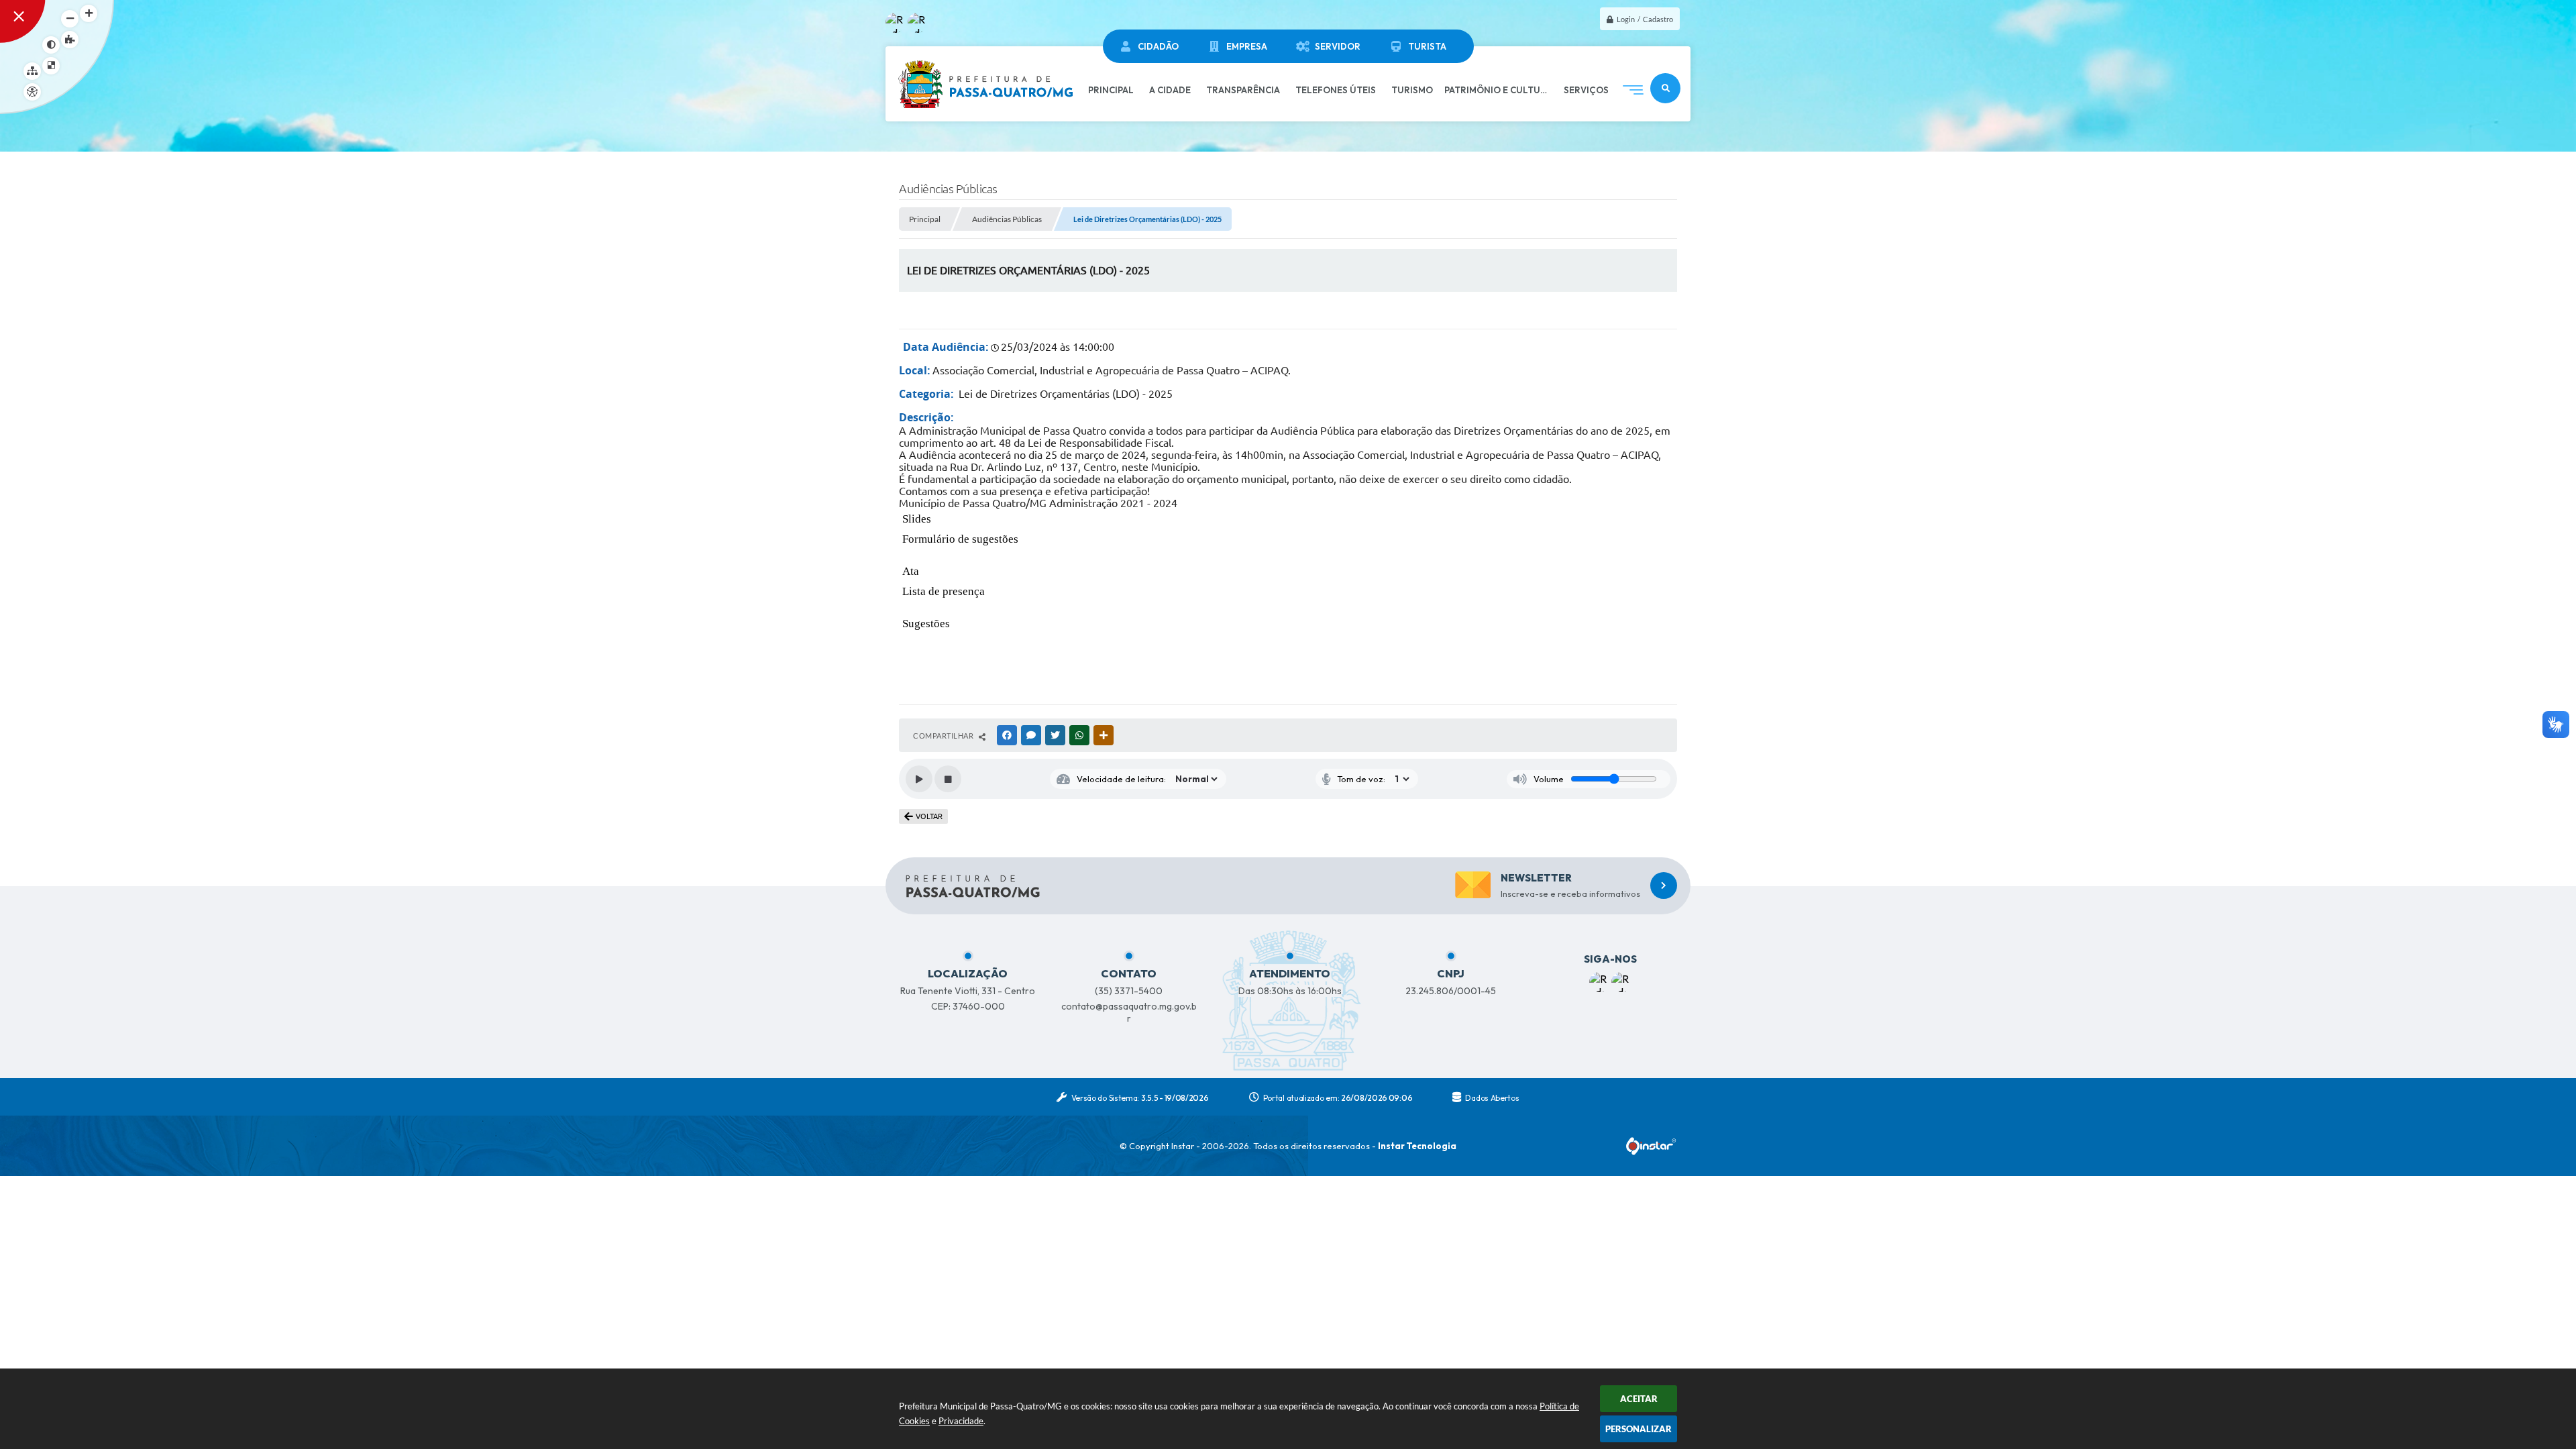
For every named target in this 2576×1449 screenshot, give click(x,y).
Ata (911, 571)
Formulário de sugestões (960, 539)
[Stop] (948, 779)
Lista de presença (944, 591)
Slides (917, 519)
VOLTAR (929, 816)
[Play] (919, 779)
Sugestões (926, 624)
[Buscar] (1665, 88)
